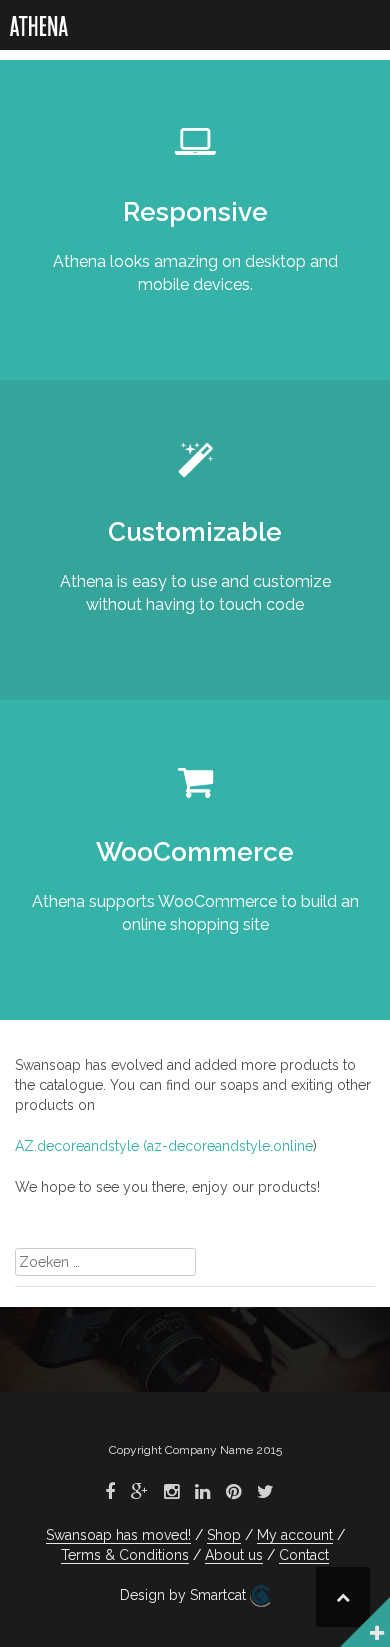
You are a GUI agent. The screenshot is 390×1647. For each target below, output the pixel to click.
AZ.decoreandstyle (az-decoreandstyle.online (164, 1146)
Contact (304, 1555)
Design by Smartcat (185, 1595)
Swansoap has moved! (118, 1535)
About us (234, 1555)
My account (295, 1535)
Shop (224, 1535)
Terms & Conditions (125, 1555)
